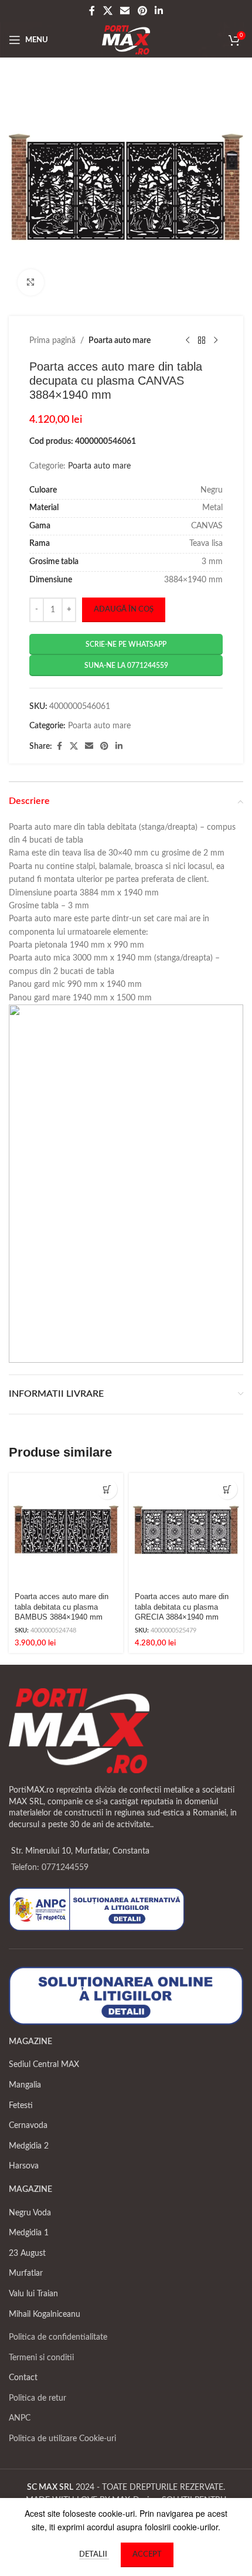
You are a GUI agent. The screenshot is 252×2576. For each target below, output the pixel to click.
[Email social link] (125, 11)
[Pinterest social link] (142, 11)
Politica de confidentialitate (58, 2337)
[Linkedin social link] (159, 11)
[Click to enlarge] (31, 282)
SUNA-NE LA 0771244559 (126, 666)
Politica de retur (38, 2398)
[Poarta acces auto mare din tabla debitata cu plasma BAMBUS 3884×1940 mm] (66, 1530)
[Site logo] (126, 40)
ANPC (20, 2418)
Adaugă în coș (124, 610)
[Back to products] (202, 341)
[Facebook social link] (92, 11)
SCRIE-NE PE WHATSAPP (126, 644)
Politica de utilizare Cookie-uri (62, 2439)
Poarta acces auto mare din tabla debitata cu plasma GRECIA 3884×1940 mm (182, 1607)
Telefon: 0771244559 (50, 1868)
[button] (107, 1489)
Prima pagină (52, 341)
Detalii (94, 2555)
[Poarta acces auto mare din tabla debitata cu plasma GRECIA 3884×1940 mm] (186, 1530)
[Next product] (216, 341)
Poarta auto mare (120, 341)
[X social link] (108, 11)
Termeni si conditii (41, 2358)
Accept (147, 2555)
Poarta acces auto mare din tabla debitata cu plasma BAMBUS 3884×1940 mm (62, 1607)
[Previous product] (188, 341)
